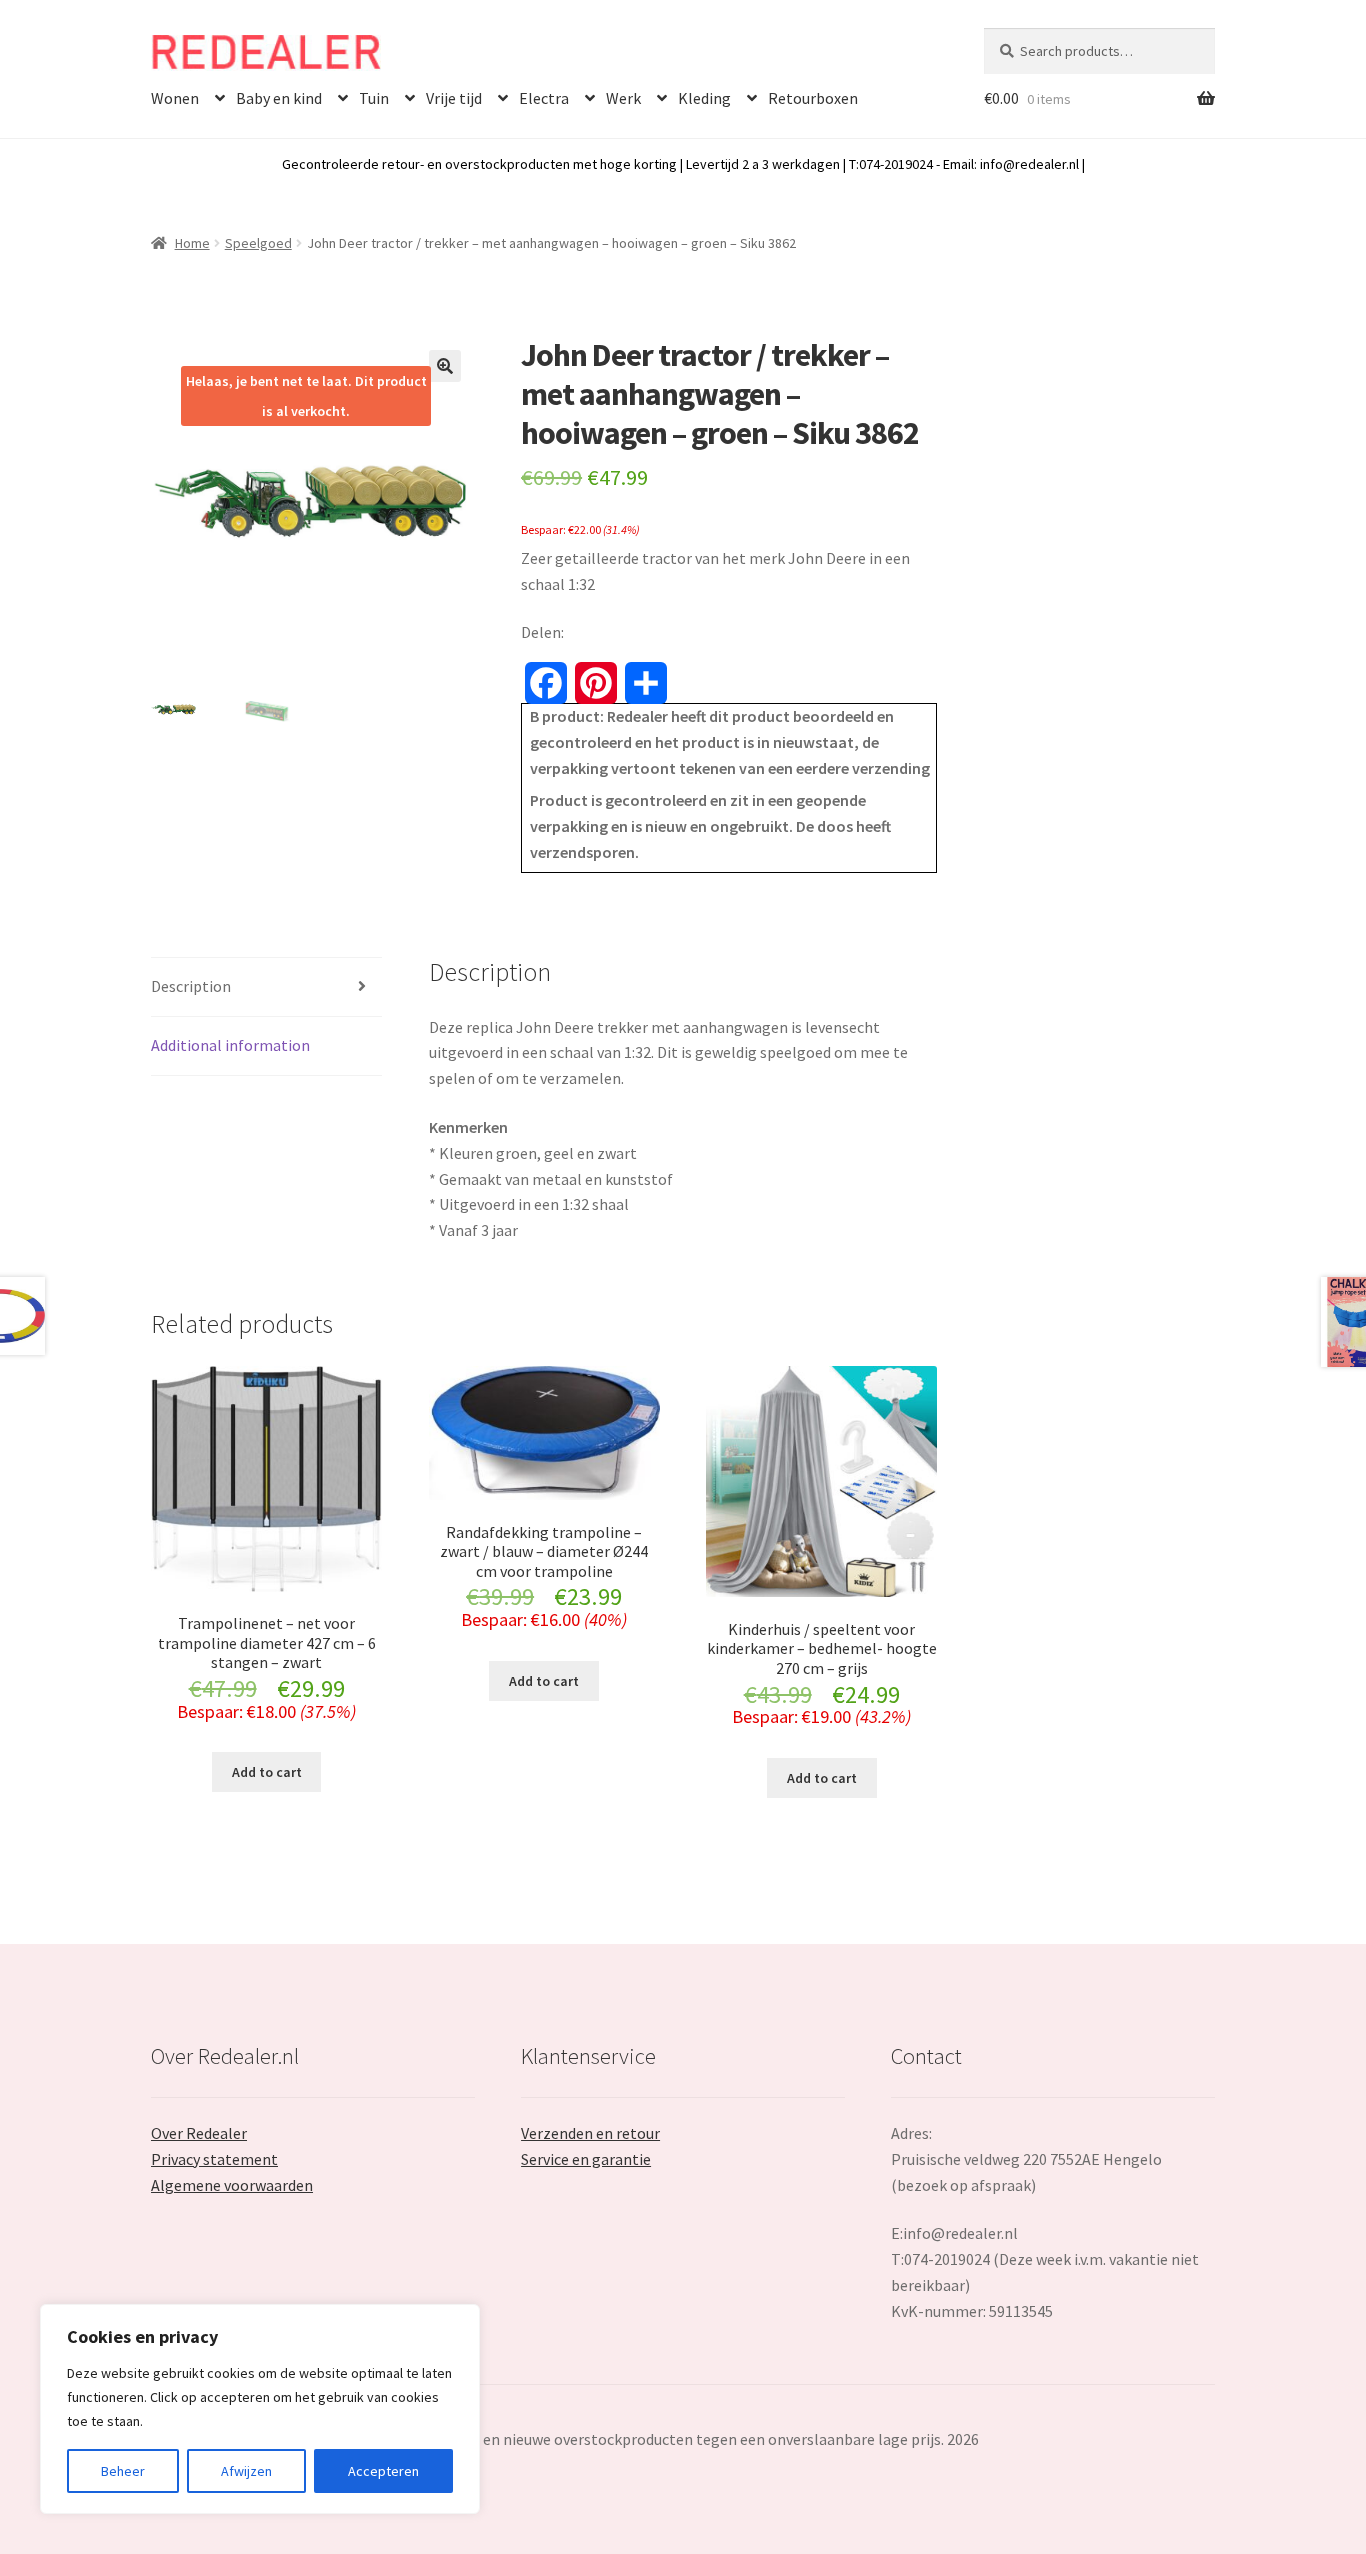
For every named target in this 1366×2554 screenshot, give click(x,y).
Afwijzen (246, 2471)
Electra (544, 98)
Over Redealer (199, 2133)
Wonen (175, 98)
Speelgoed (258, 243)
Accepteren (383, 2471)
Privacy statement (214, 2159)
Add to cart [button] (267, 1772)
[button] (445, 366)
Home (192, 243)
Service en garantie (586, 2159)
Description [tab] (191, 986)
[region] (260, 2409)
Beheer (123, 2471)
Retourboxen (813, 98)
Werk (623, 98)
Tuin (374, 98)
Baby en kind (279, 98)
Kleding (704, 98)
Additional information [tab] (230, 1045)
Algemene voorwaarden (232, 2185)
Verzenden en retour (590, 2133)
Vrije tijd (454, 98)
